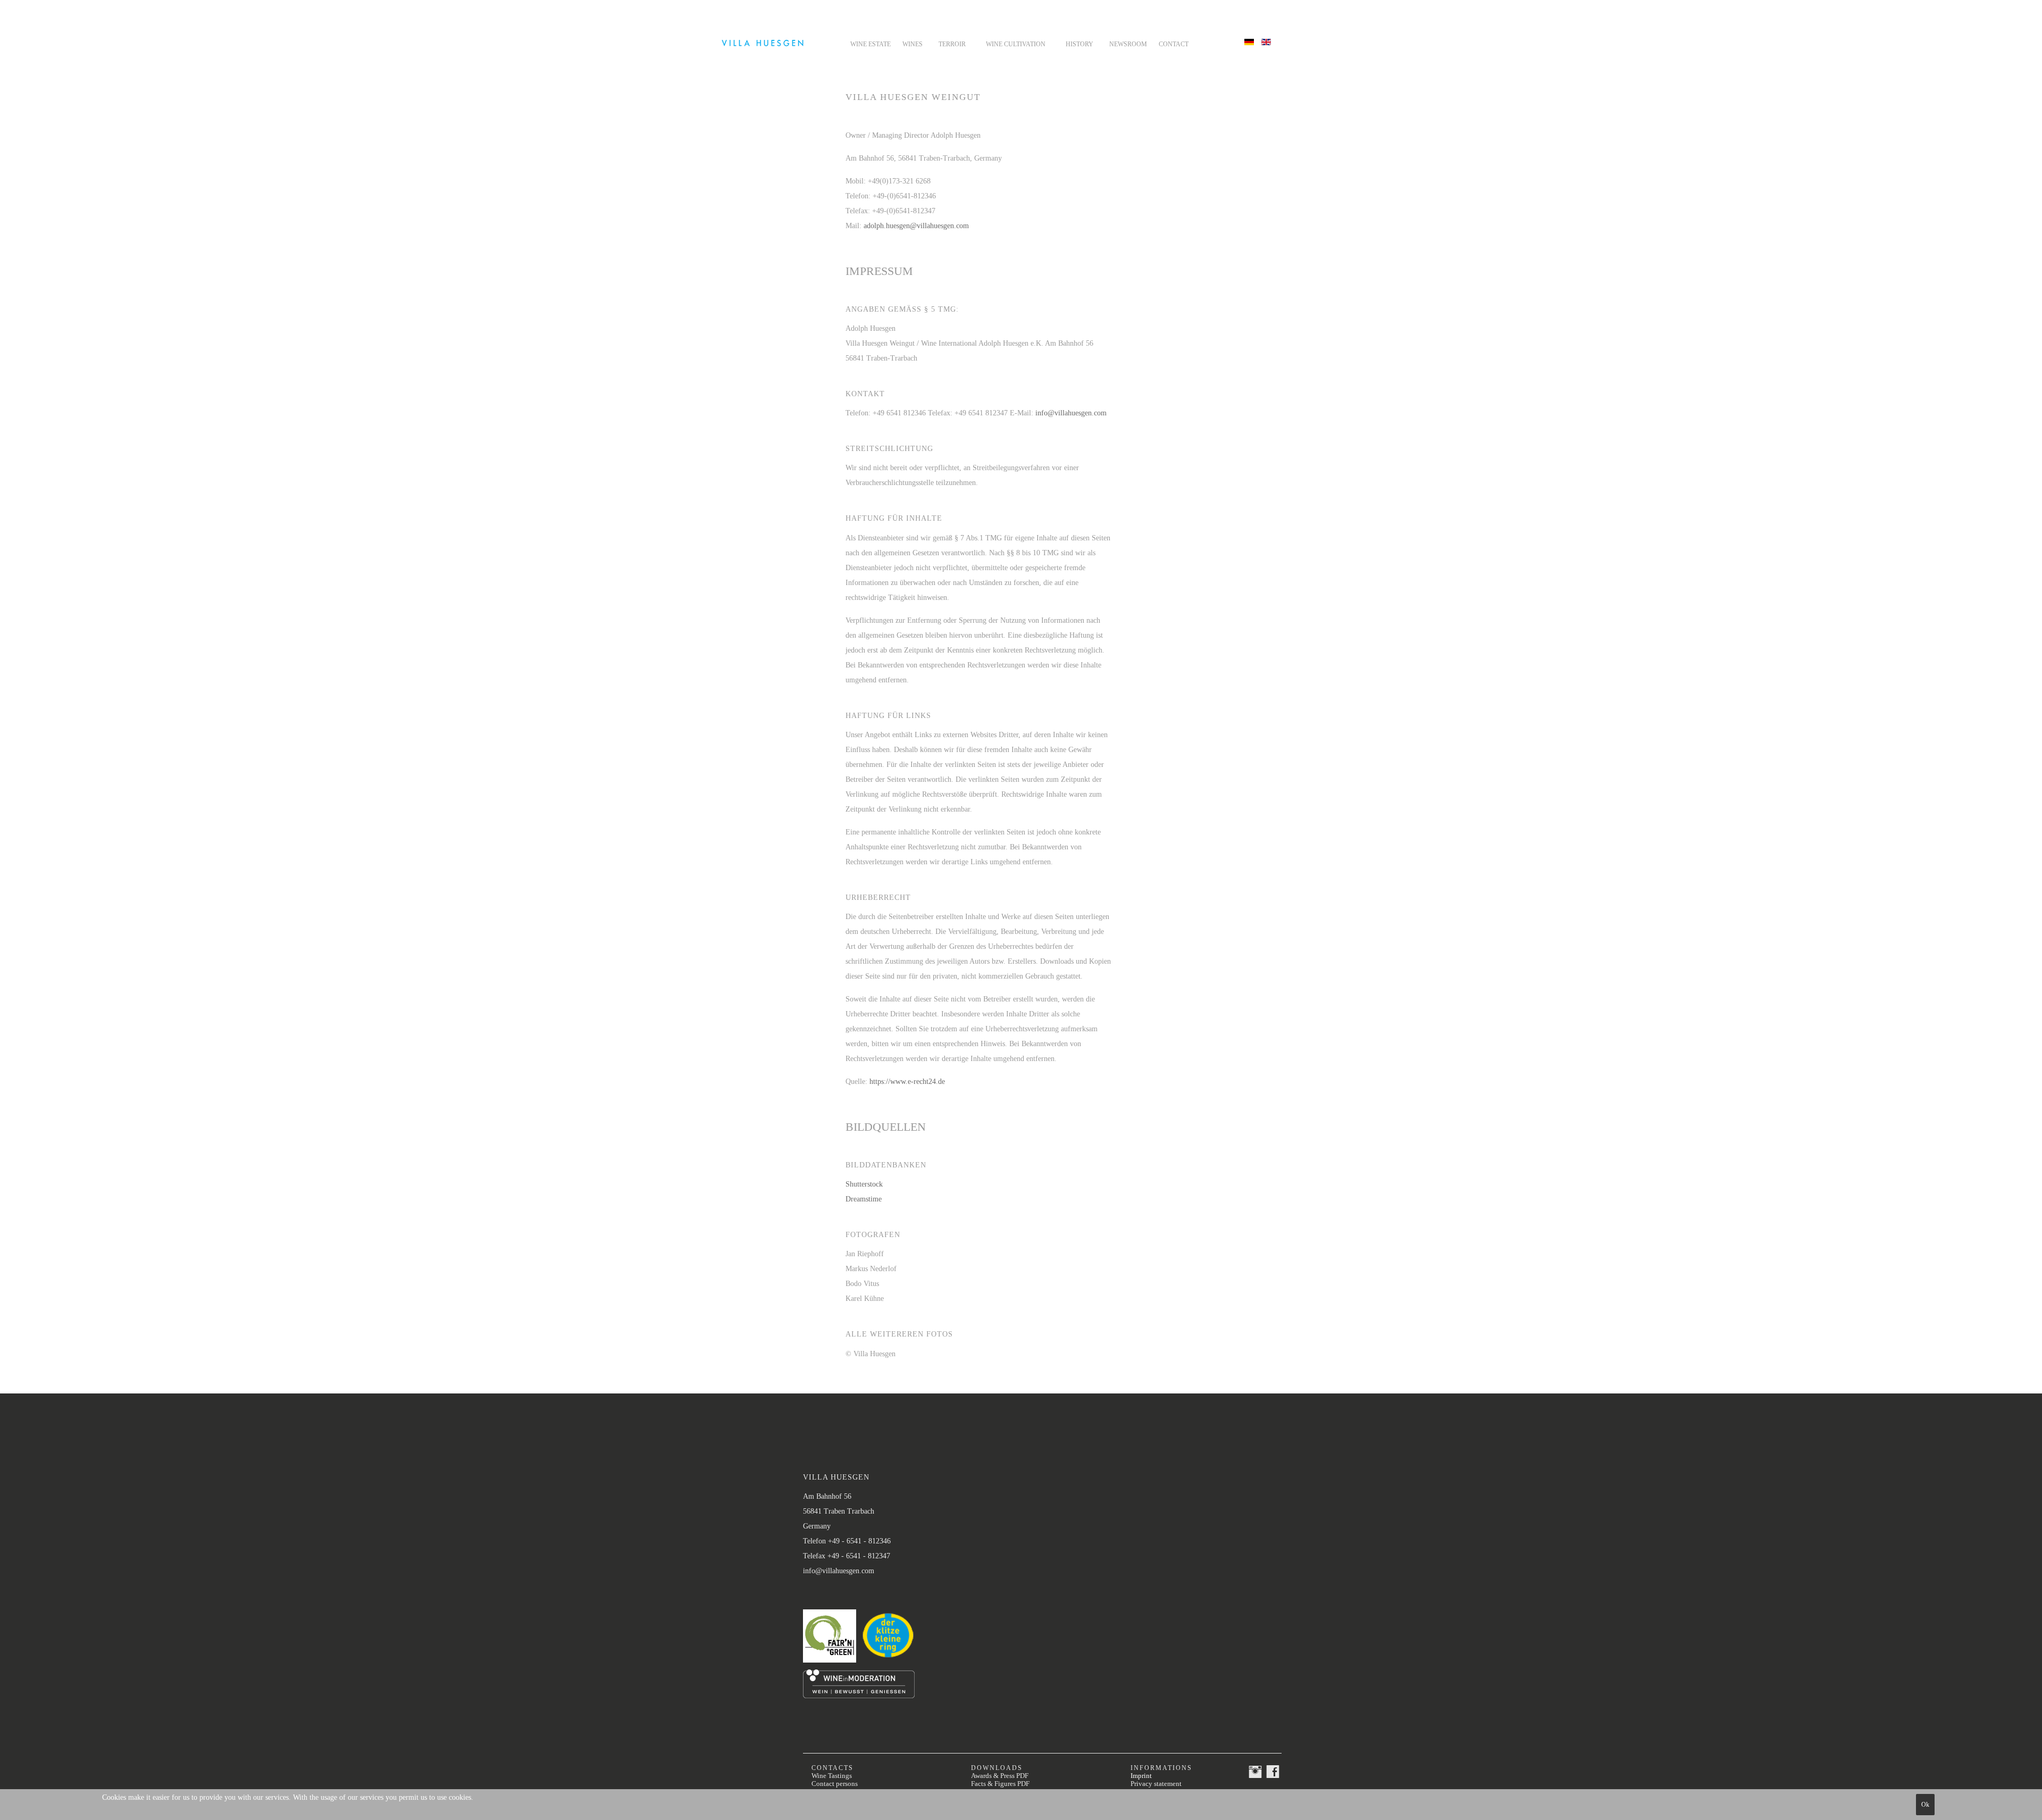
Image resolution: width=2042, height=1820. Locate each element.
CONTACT (1174, 44)
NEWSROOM (1128, 44)
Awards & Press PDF (1000, 1776)
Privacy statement (1156, 1784)
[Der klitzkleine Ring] (888, 1665)
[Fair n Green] (832, 1663)
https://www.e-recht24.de (907, 1082)
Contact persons (835, 1784)
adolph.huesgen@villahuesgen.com (916, 226)
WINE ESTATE (871, 44)
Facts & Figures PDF (1000, 1784)
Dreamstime (864, 1199)
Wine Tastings (832, 1776)
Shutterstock (864, 1184)
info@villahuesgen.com (1071, 413)
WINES (913, 44)
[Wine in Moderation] (859, 1696)
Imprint (1141, 1776)
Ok (1925, 1805)
